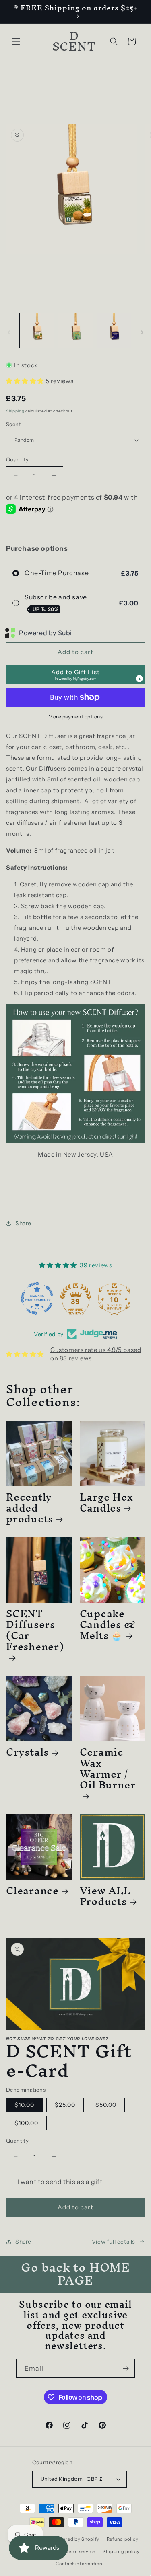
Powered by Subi (46, 633)
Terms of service (77, 2551)
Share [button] (23, 1223)
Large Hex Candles (107, 1502)
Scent (13, 424)
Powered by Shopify (77, 2539)
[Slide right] (142, 332)
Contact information (79, 2564)
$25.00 (65, 2105)
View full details (114, 2242)
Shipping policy (121, 2551)
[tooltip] (139, 679)
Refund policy (123, 2539)
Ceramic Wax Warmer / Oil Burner (108, 1771)
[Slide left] (9, 332)
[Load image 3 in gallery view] (114, 330)
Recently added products (30, 1508)
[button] (16, 41)
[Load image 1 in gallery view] (37, 330)
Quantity (17, 459)
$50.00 (106, 2105)
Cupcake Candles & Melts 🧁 (108, 1624)
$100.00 (26, 2123)
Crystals (27, 1752)
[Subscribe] (126, 2368)
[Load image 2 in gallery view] (75, 330)
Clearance (32, 1890)
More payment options (75, 717)
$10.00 (24, 2105)
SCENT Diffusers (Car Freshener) (35, 1633)
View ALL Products (105, 1896)
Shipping (15, 411)
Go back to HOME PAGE (75, 2274)
